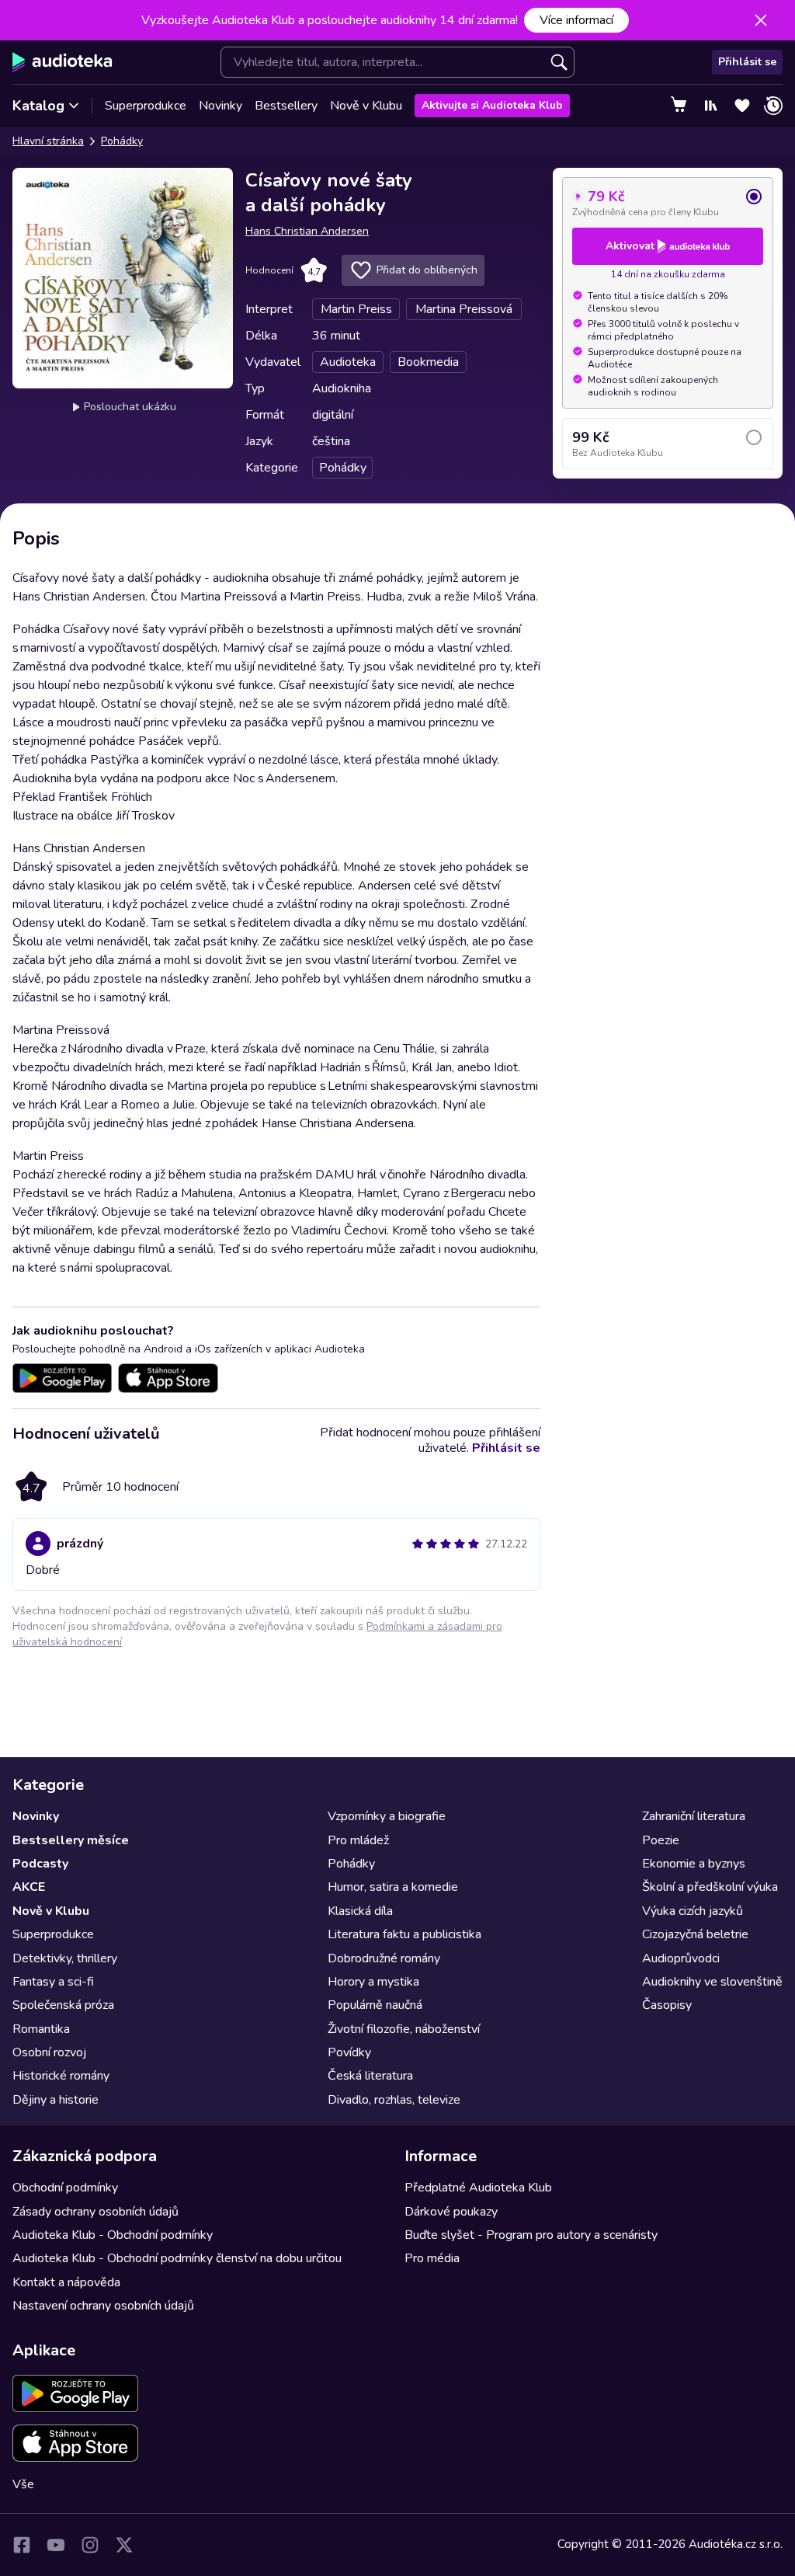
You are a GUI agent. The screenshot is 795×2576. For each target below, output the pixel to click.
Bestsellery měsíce (71, 1840)
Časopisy (667, 2005)
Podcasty (40, 1864)
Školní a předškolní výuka (710, 1887)
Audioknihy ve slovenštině (712, 1982)
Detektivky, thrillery (65, 1958)
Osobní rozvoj (49, 2052)
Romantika (41, 2029)
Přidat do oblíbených (427, 270)
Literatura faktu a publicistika (404, 1934)
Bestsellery (286, 106)
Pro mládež (358, 1840)
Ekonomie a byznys (694, 1864)
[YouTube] (56, 2545)
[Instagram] (90, 2545)
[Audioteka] (62, 62)
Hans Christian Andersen (307, 231)
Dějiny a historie (56, 2100)
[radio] (668, 203)
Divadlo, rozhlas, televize (394, 2100)
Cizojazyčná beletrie (695, 1934)
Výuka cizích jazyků (693, 1911)
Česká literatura (370, 2076)
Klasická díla (360, 1911)
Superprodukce (146, 106)
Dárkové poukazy (451, 2212)
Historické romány (61, 2076)
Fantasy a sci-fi (53, 1982)
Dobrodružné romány (384, 1958)
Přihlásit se (747, 62)
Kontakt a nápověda (66, 2282)
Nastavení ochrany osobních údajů (103, 2306)
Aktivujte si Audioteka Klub (492, 105)
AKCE (29, 1887)
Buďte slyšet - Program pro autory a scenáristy (531, 2235)
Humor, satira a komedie (393, 1887)
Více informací (576, 20)
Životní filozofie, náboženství (404, 2029)
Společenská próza (63, 2005)
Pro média (432, 2258)
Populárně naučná (375, 2005)
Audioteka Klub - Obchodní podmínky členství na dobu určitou (177, 2258)
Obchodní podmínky (65, 2188)
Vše (23, 2484)
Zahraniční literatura (694, 1816)
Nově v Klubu (366, 106)
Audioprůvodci (681, 1958)
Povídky (349, 2052)
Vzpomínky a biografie (387, 1816)
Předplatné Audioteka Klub (478, 2188)
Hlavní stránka (48, 141)
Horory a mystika (373, 1982)
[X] (124, 2545)
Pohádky (122, 141)
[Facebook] (22, 2545)
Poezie (661, 1840)
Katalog (38, 106)
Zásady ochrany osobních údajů (95, 2212)
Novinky (220, 106)
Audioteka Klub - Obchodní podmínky (113, 2235)
